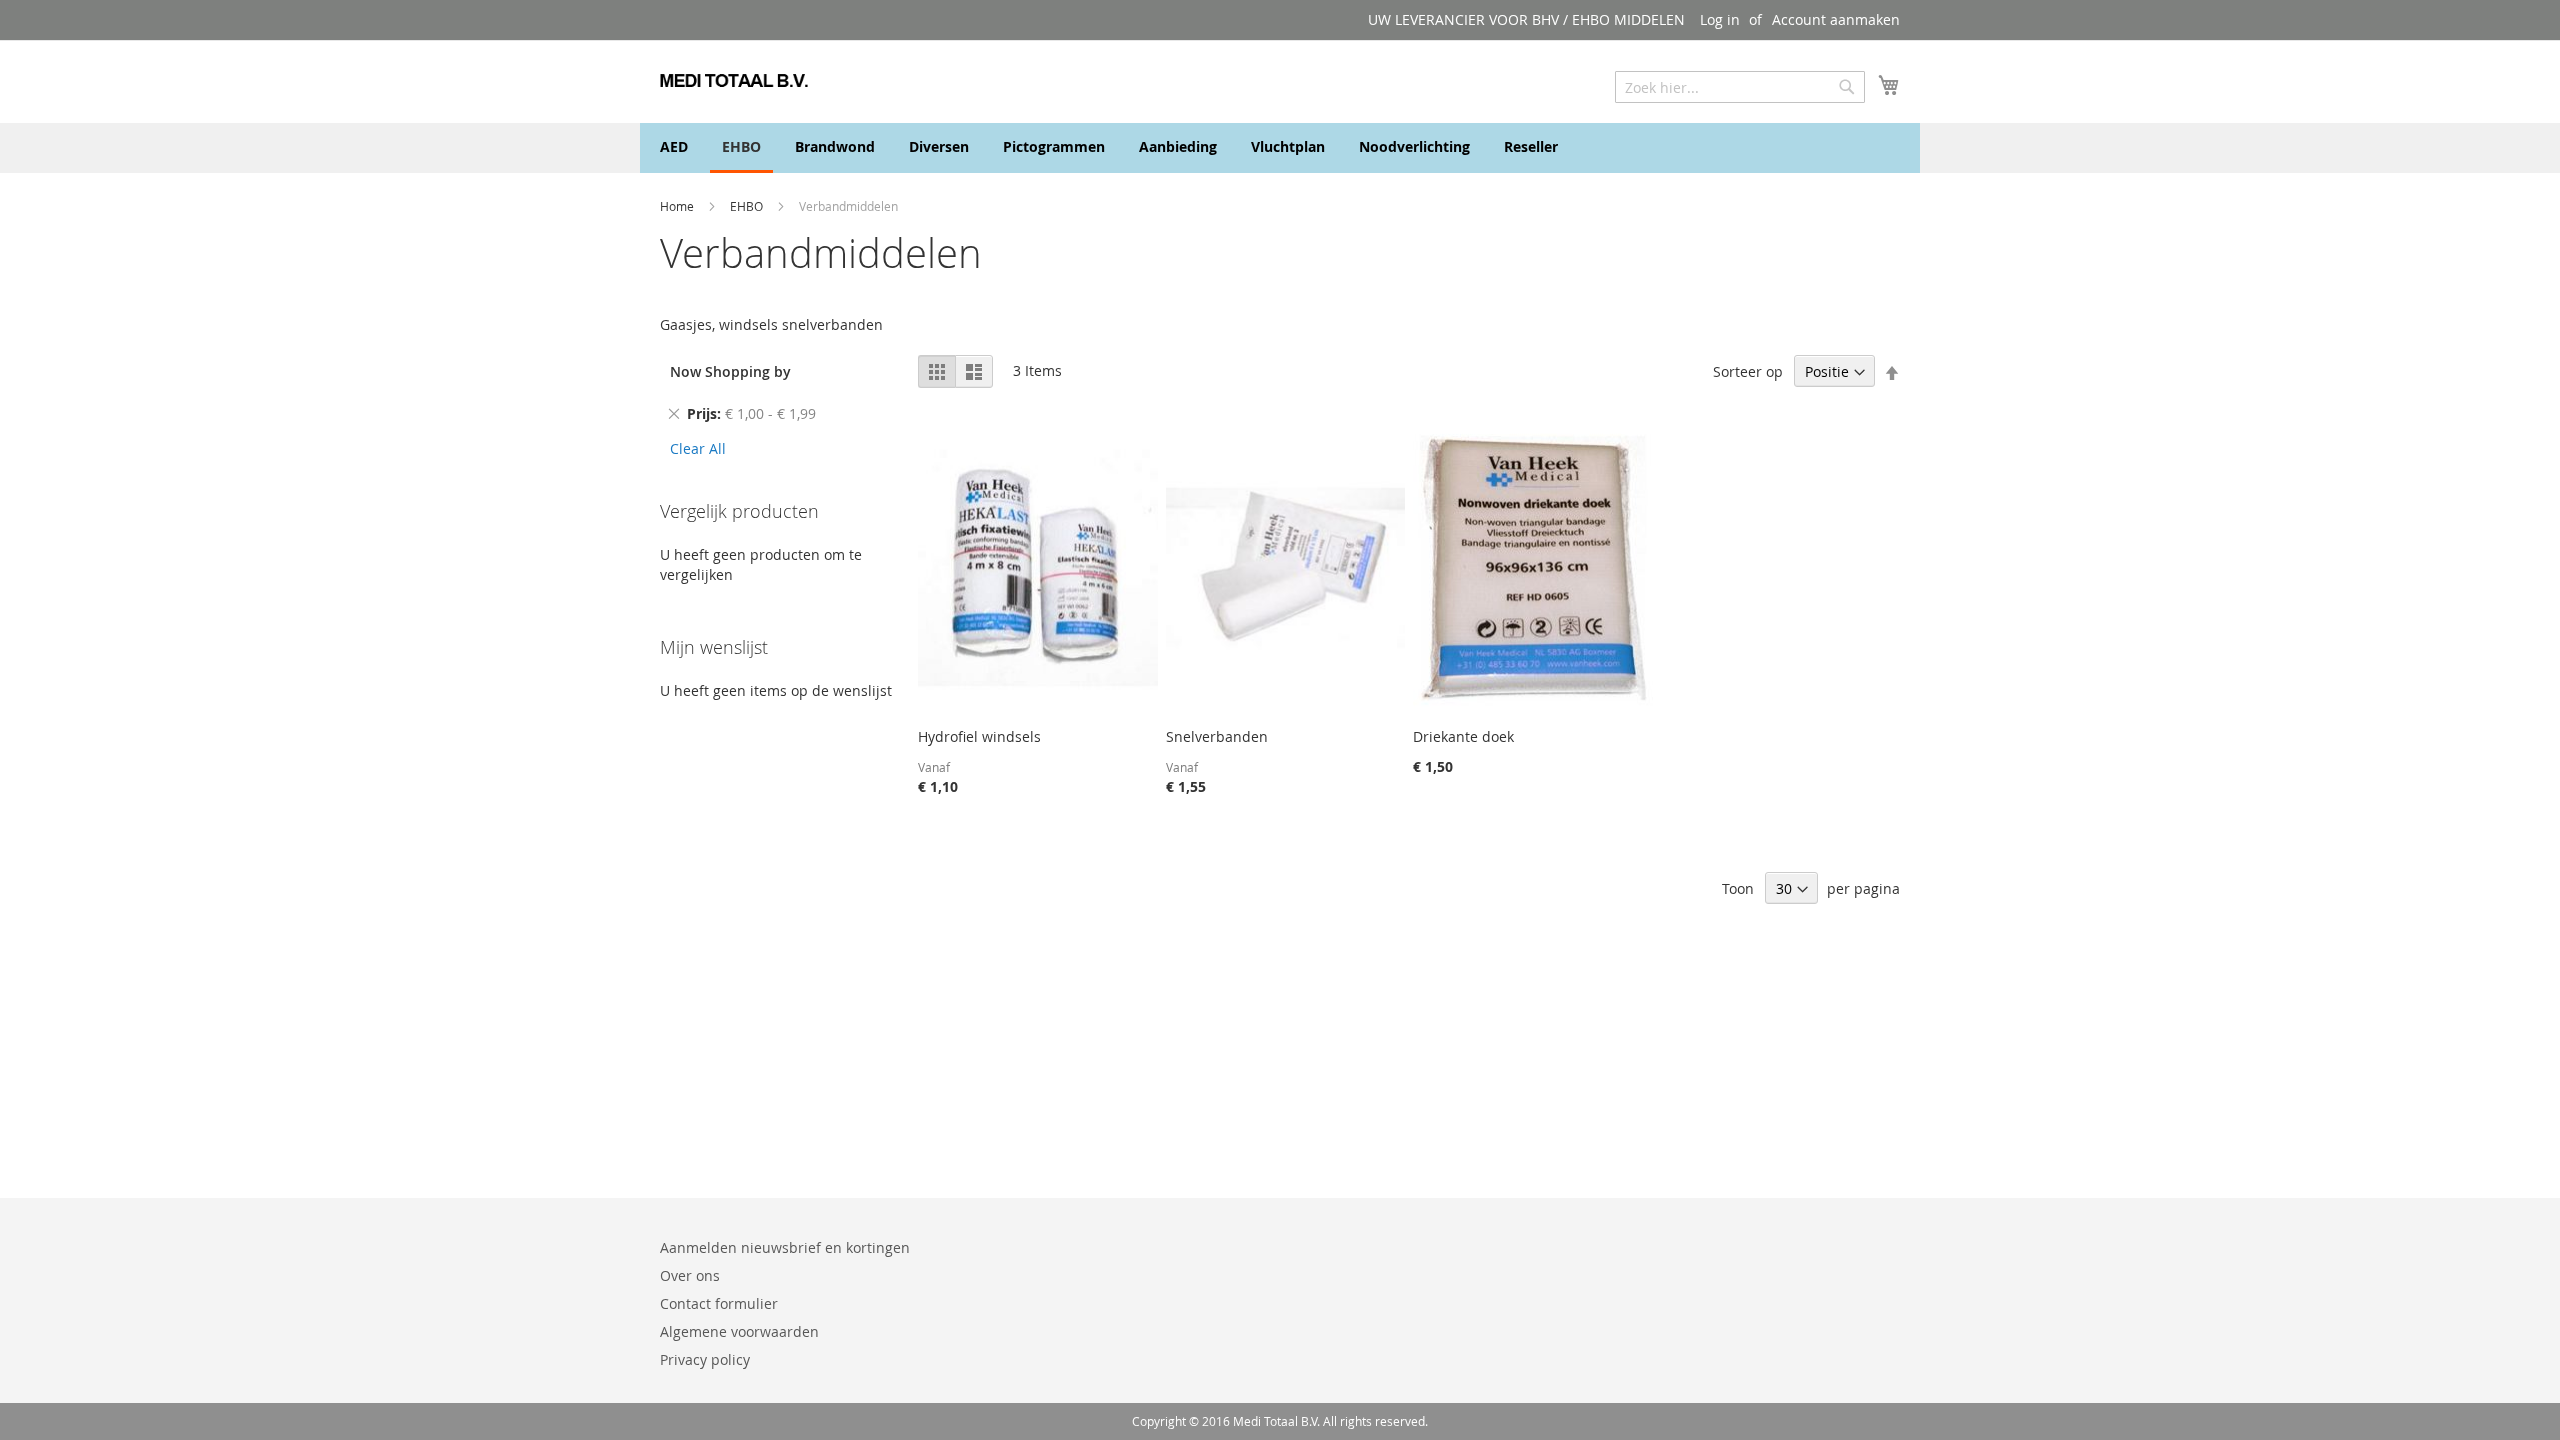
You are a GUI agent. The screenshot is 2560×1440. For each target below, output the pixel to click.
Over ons (690, 1275)
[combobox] (1740, 87)
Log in (1720, 19)
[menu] (1280, 148)
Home (678, 206)
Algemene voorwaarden (739, 1331)
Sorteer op (1748, 371)
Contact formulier (719, 1303)
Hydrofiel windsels (979, 736)
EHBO (748, 206)
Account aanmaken (1836, 19)
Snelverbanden (1217, 736)
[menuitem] (674, 146)
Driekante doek (1463, 736)
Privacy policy (705, 1359)
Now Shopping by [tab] (730, 371)
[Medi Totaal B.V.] (734, 80)
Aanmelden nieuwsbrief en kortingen (785, 1247)
